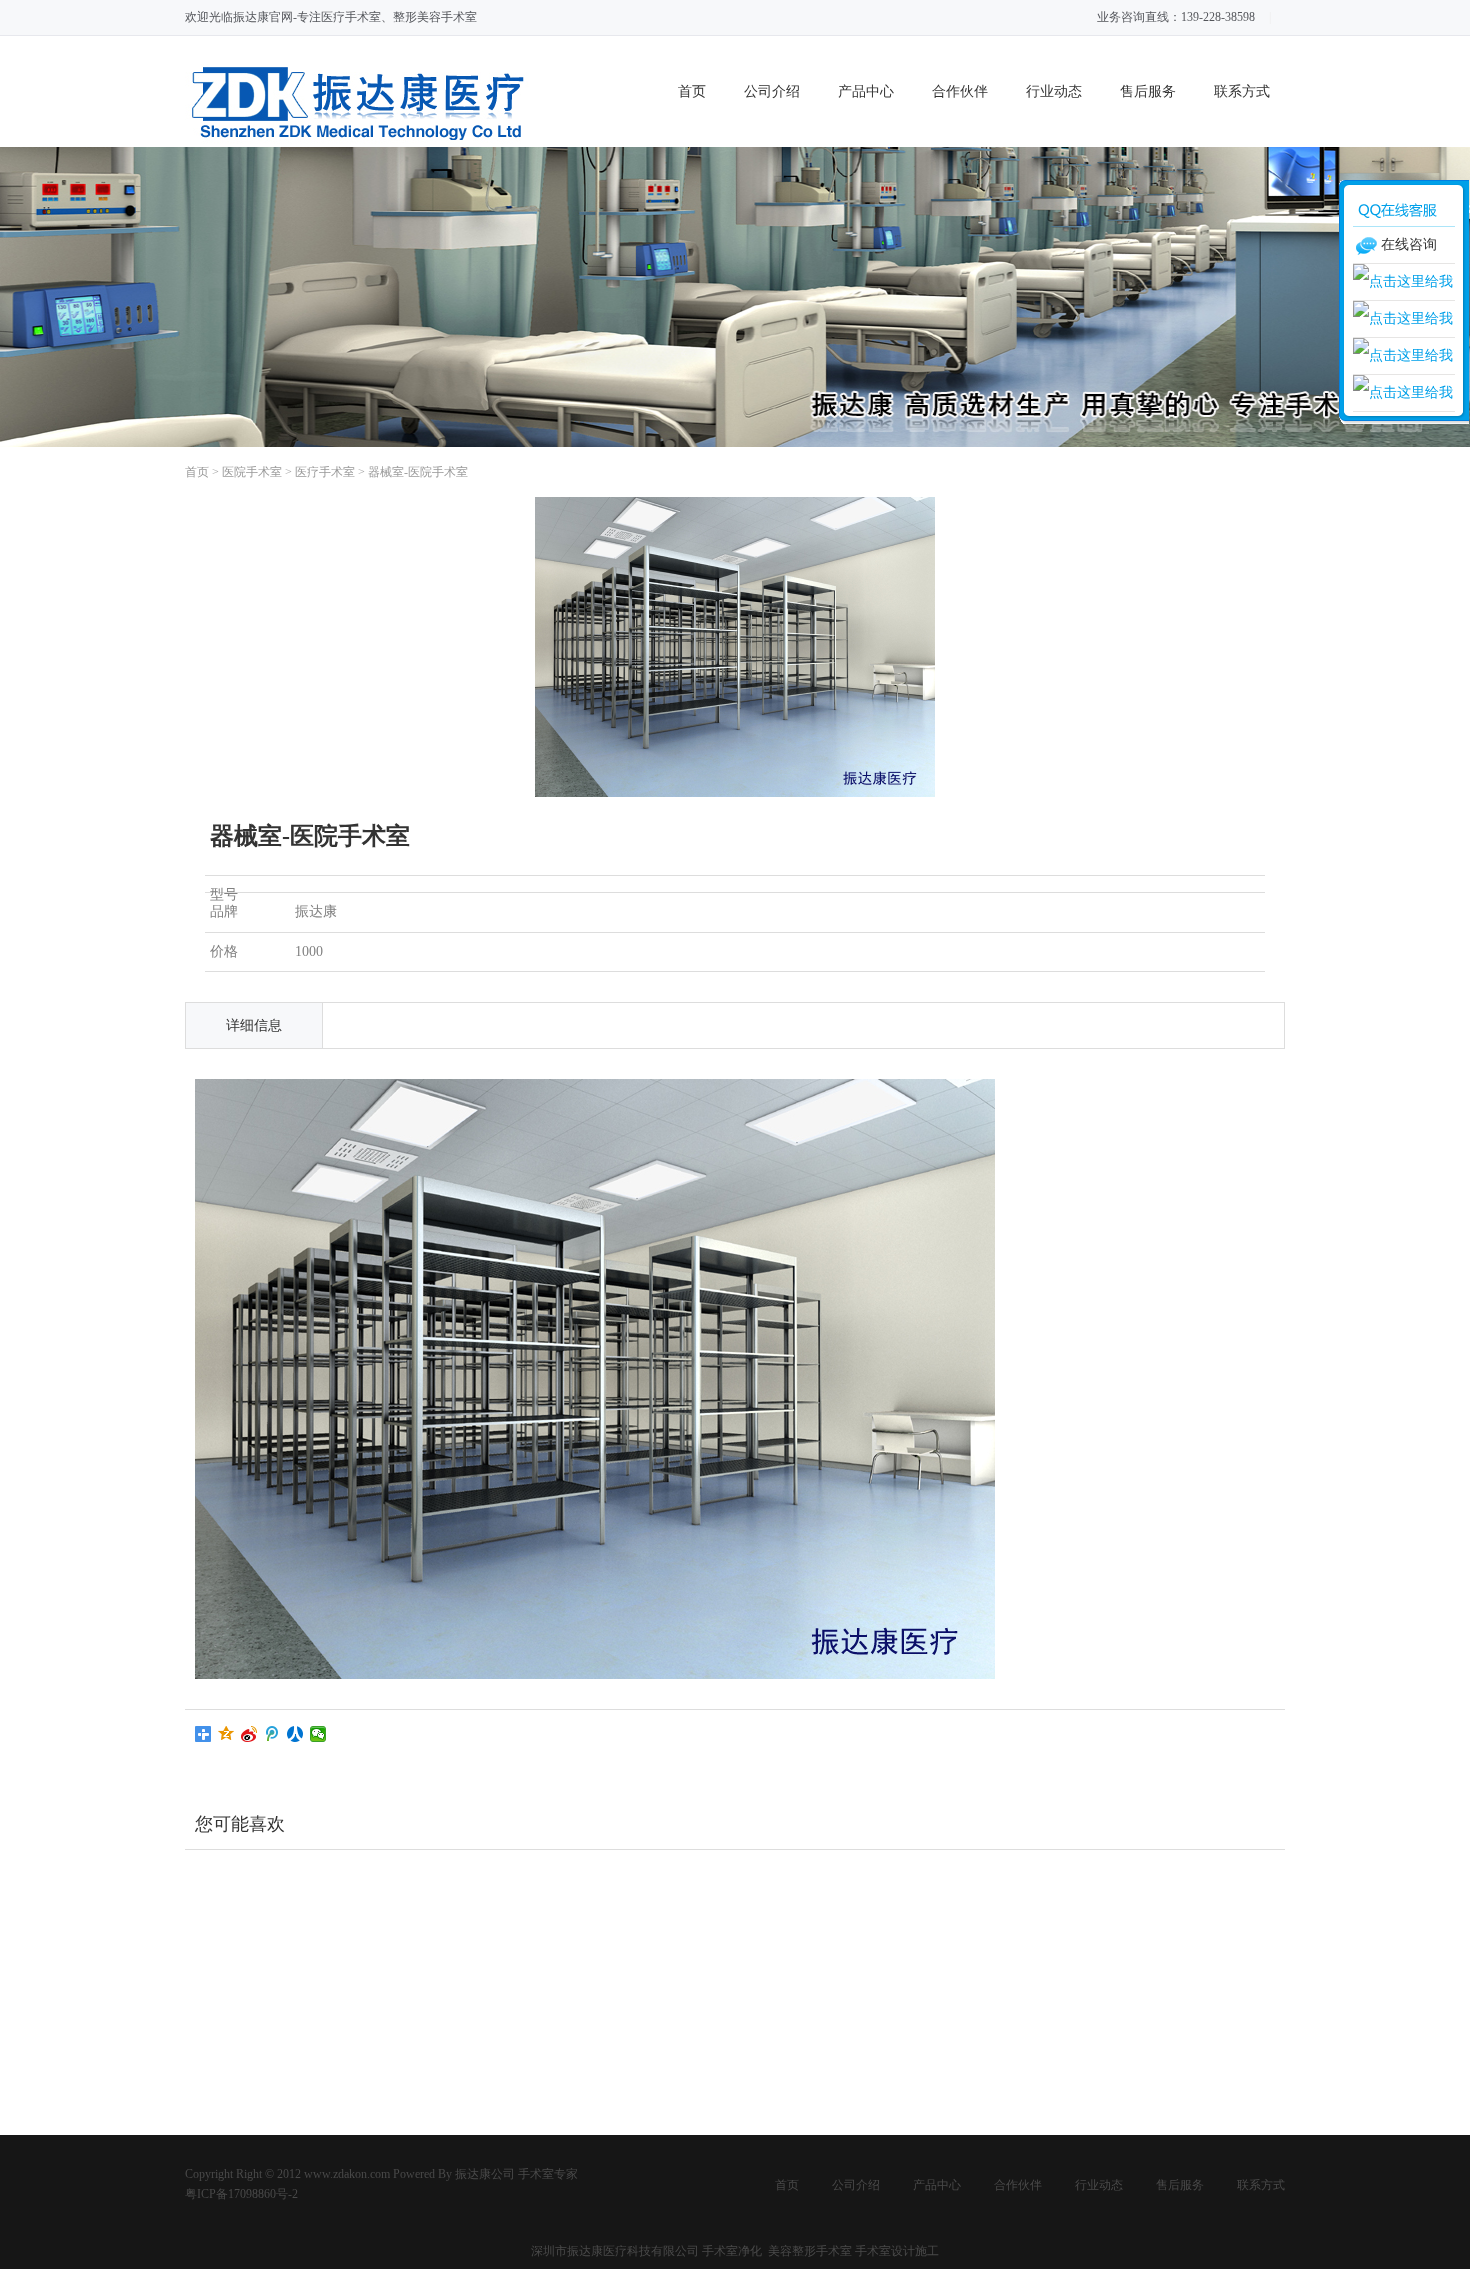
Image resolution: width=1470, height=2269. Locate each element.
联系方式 (1242, 91)
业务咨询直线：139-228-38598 (1176, 17)
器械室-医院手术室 (418, 472)
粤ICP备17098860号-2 (241, 2194)
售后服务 (1148, 91)
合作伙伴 (960, 91)
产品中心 (866, 91)
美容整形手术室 (810, 2251)
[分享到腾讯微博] (272, 1734)
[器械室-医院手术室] (735, 792)
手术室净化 (733, 2251)
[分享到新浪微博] (249, 1734)
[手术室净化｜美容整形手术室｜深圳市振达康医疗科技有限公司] (359, 142)
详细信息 (254, 1025)
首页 (692, 91)
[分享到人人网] (295, 1734)
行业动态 (1054, 91)
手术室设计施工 (897, 2251)
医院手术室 (252, 472)
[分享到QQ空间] (226, 1734)
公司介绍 (772, 91)
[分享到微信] (318, 1734)
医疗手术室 (325, 472)
